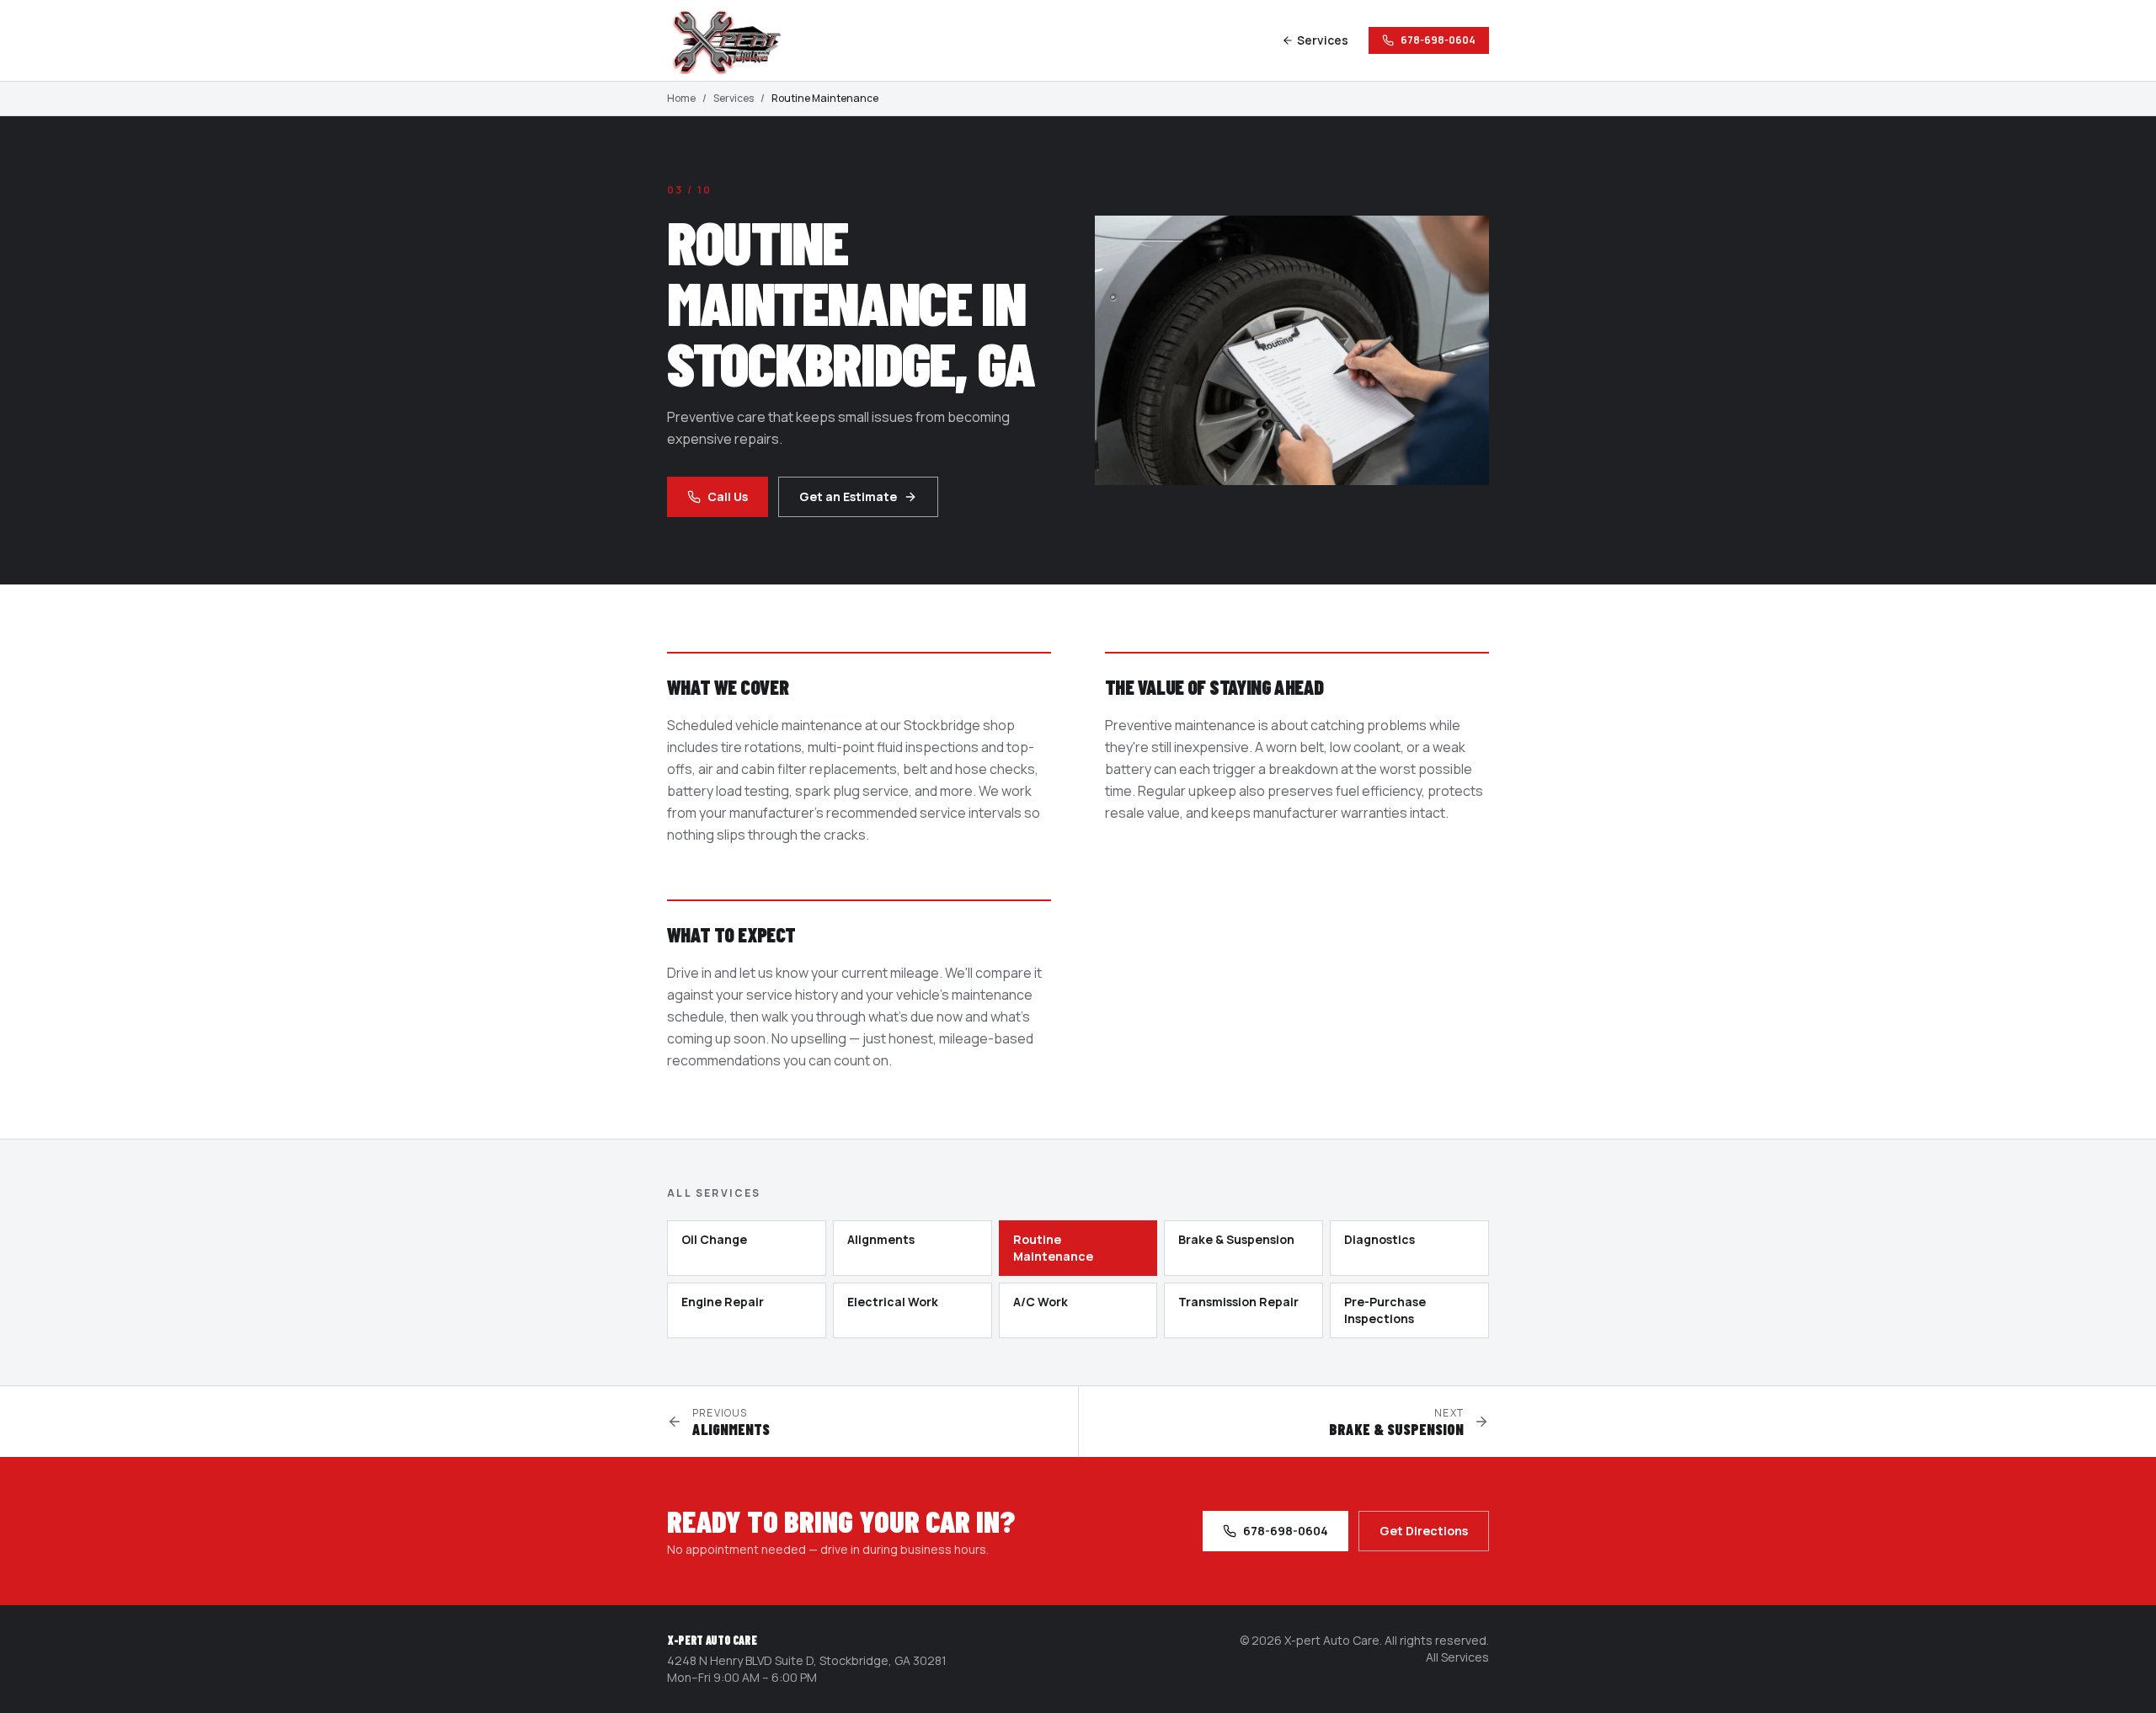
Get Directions (1424, 1531)
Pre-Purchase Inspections (1385, 1310)
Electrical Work (893, 1302)
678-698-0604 (1438, 40)
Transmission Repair (1238, 1302)
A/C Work (1041, 1302)
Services (1323, 40)
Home (681, 99)
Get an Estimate (848, 496)
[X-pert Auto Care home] (734, 40)
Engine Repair (723, 1302)
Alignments (881, 1239)
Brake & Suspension (1236, 1239)
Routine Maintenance (1053, 1248)
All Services (1457, 1657)
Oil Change (714, 1239)
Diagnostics (1380, 1239)
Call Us (728, 496)
